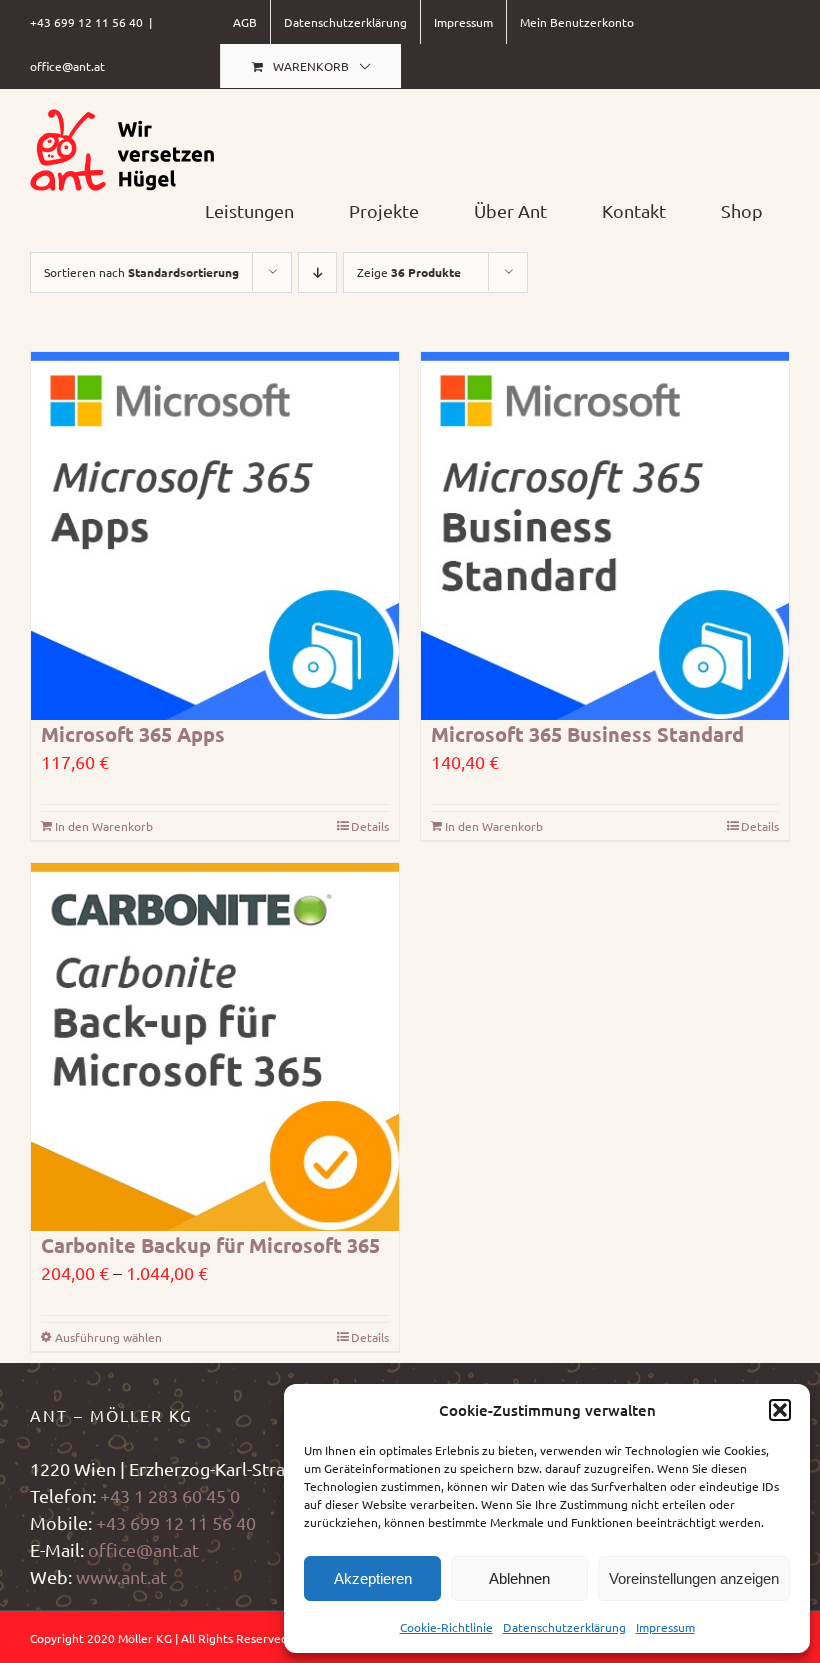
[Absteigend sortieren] (317, 272)
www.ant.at (121, 1576)
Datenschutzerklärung (564, 1627)
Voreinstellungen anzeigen (694, 1578)
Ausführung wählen (108, 1337)
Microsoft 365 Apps (133, 734)
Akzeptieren (373, 1578)
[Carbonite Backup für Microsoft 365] (215, 1047)
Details (370, 826)
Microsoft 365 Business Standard (587, 734)
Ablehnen (519, 1578)
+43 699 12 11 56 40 (176, 1522)
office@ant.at (67, 66)
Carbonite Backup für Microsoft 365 (210, 1245)
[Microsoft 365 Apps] (215, 536)
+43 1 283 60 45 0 (170, 1495)
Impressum (665, 1627)
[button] (780, 1410)
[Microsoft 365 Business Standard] (605, 536)
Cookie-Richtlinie (446, 1627)
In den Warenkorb (104, 826)
